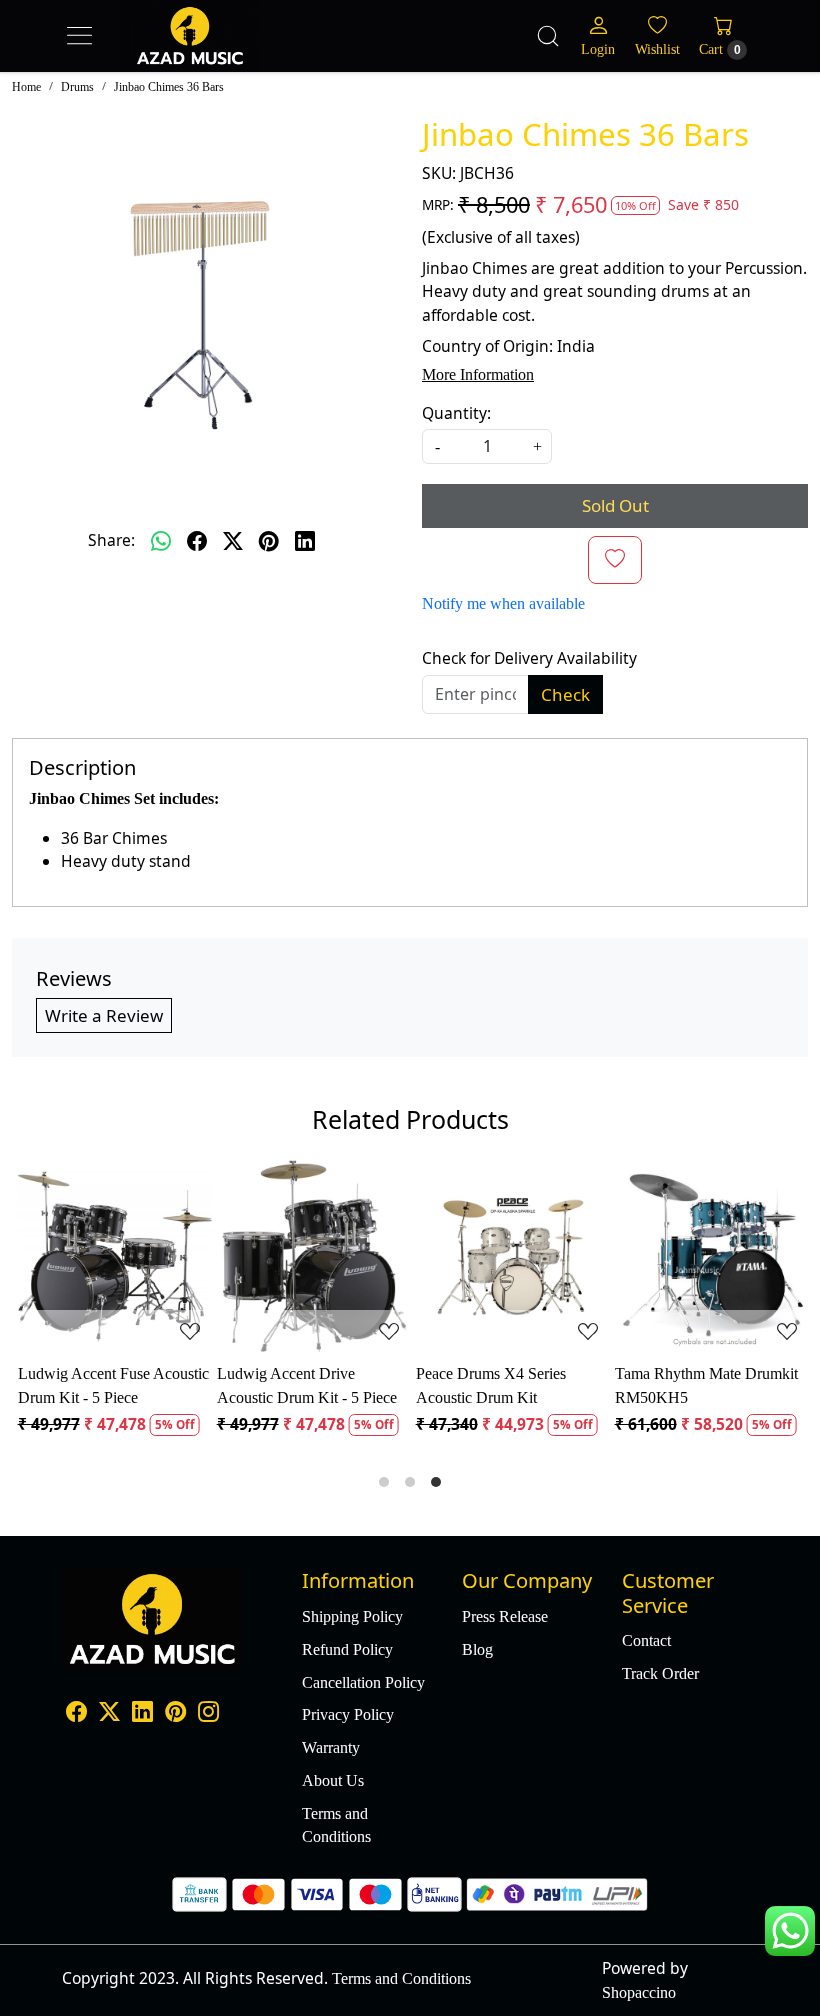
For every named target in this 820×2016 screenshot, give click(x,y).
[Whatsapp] (161, 541)
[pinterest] (269, 541)
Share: (111, 540)
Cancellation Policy (363, 1682)
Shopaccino (639, 1992)
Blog (477, 1649)
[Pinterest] (175, 1713)
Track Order (660, 1673)
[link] (548, 36)
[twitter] (233, 541)
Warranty (331, 1747)
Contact (646, 1640)
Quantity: (456, 413)
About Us (333, 1780)
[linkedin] (305, 541)
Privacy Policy (348, 1714)
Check (565, 694)
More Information (478, 374)
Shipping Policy (352, 1616)
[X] (109, 1713)
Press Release (505, 1616)
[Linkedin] (142, 1713)
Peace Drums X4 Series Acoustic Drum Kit (90, 1385)
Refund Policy (347, 1649)
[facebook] (197, 541)
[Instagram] (208, 1713)
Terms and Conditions (336, 1825)
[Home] (230, 56)
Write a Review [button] (104, 1015)
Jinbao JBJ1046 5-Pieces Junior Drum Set (690, 1385)
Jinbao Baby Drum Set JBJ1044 (485, 1385)
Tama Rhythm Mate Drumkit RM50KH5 (305, 1385)
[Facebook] (76, 1713)
